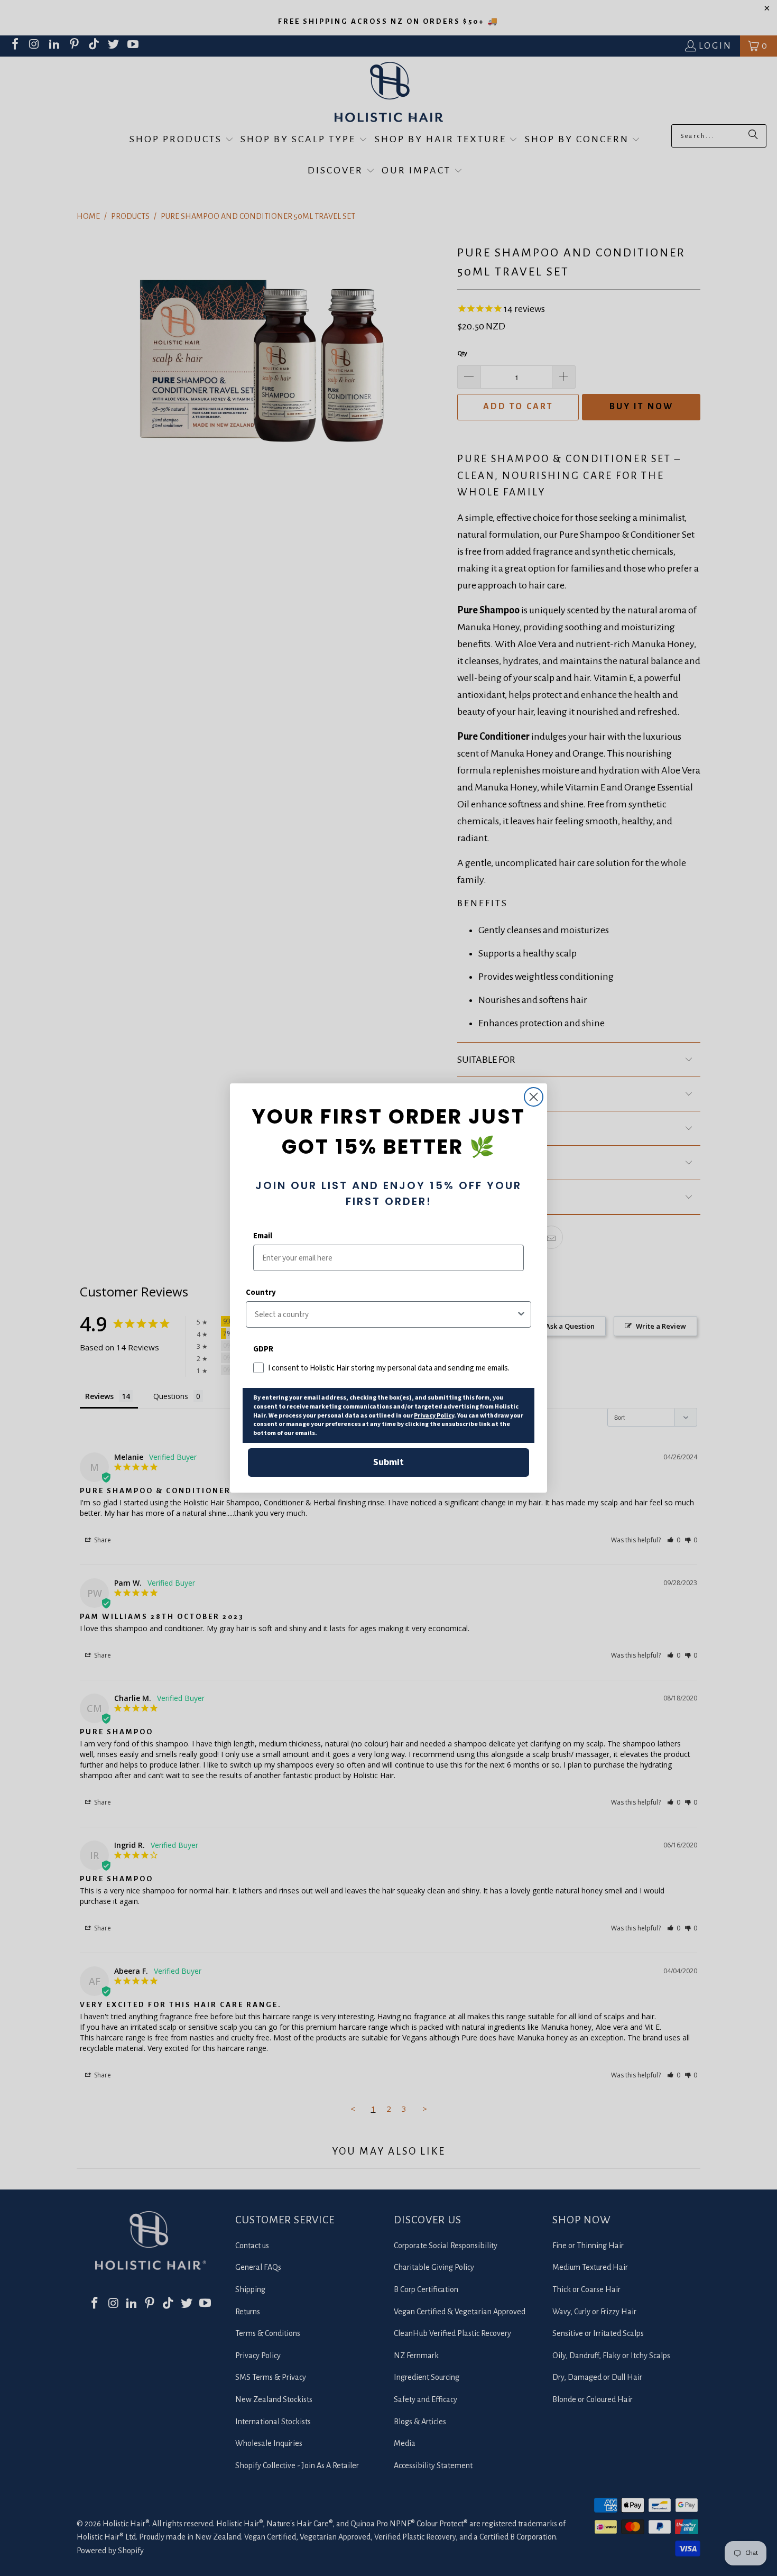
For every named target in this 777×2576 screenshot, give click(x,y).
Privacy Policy (434, 1416)
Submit (388, 1462)
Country (261, 1292)
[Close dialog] (534, 1097)
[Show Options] (521, 1314)
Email (263, 1236)
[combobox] (385, 1314)
